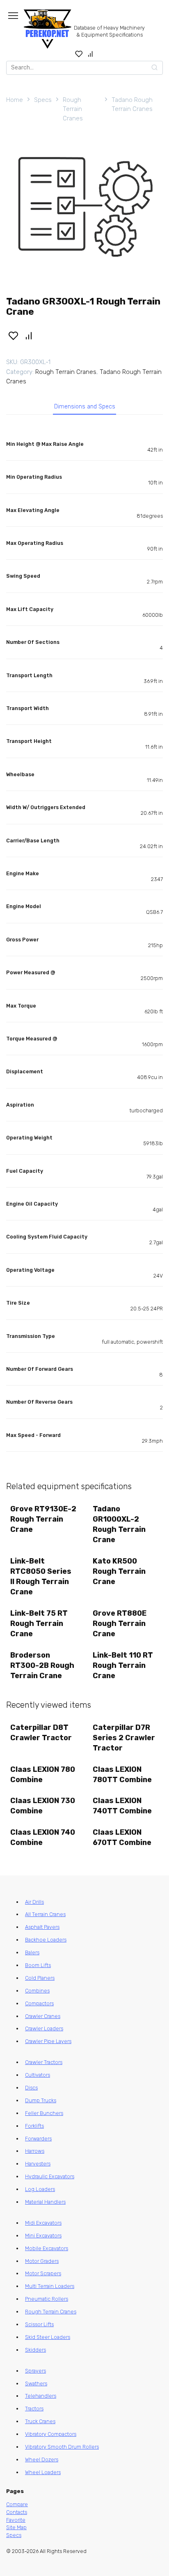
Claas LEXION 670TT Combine (122, 1837)
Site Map (16, 2527)
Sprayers (35, 2371)
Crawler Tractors (44, 2062)
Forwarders (38, 2139)
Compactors (39, 2003)
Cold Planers (40, 1978)
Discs (31, 2088)
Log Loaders (40, 2189)
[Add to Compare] (29, 335)
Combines (37, 1991)
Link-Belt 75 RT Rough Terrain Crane (39, 1624)
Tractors (34, 2409)
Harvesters (38, 2164)
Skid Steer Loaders (48, 2337)
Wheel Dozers (42, 2460)
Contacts (17, 2512)
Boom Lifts (38, 1965)
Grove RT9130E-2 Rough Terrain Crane (43, 1519)
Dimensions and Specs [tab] (85, 407)
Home (15, 100)
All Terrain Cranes (45, 1914)
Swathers (36, 2383)
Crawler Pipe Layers (48, 2041)
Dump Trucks (41, 2100)
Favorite (16, 2520)
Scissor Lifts (39, 2324)
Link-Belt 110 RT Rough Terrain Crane (123, 1665)
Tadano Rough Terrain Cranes (132, 105)
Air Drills (34, 1902)
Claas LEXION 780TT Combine (122, 1775)
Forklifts (34, 2126)
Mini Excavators (43, 2236)
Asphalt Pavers (42, 1927)
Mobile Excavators (47, 2248)
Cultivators (38, 2075)
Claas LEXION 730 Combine (43, 1806)
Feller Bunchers (44, 2113)
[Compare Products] (90, 54)
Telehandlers (41, 2396)
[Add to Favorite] (13, 335)
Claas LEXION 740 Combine (43, 1837)
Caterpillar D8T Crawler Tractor (41, 1733)
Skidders (35, 2350)
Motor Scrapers (43, 2273)
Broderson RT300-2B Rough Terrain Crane (42, 1665)
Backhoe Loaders (46, 1940)
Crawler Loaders (44, 2028)
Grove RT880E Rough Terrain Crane (120, 1624)
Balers (32, 1952)
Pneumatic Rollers (47, 2299)
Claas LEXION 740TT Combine (122, 1806)
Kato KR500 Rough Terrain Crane (119, 1571)
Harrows (35, 2151)
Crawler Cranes (43, 2016)
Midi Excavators (43, 2223)
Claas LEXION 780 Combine (43, 1775)
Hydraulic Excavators (50, 2176)
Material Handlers (45, 2202)
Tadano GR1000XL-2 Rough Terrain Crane (119, 1524)
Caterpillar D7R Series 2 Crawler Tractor (124, 1738)
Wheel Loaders (43, 2472)
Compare (17, 2504)
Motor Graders (42, 2261)
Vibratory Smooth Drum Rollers (62, 2447)
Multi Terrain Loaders (50, 2286)
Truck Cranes (40, 2421)
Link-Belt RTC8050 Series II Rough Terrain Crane (41, 1577)
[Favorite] (79, 54)
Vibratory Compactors (51, 2434)
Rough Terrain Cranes (73, 109)
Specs (43, 100)
